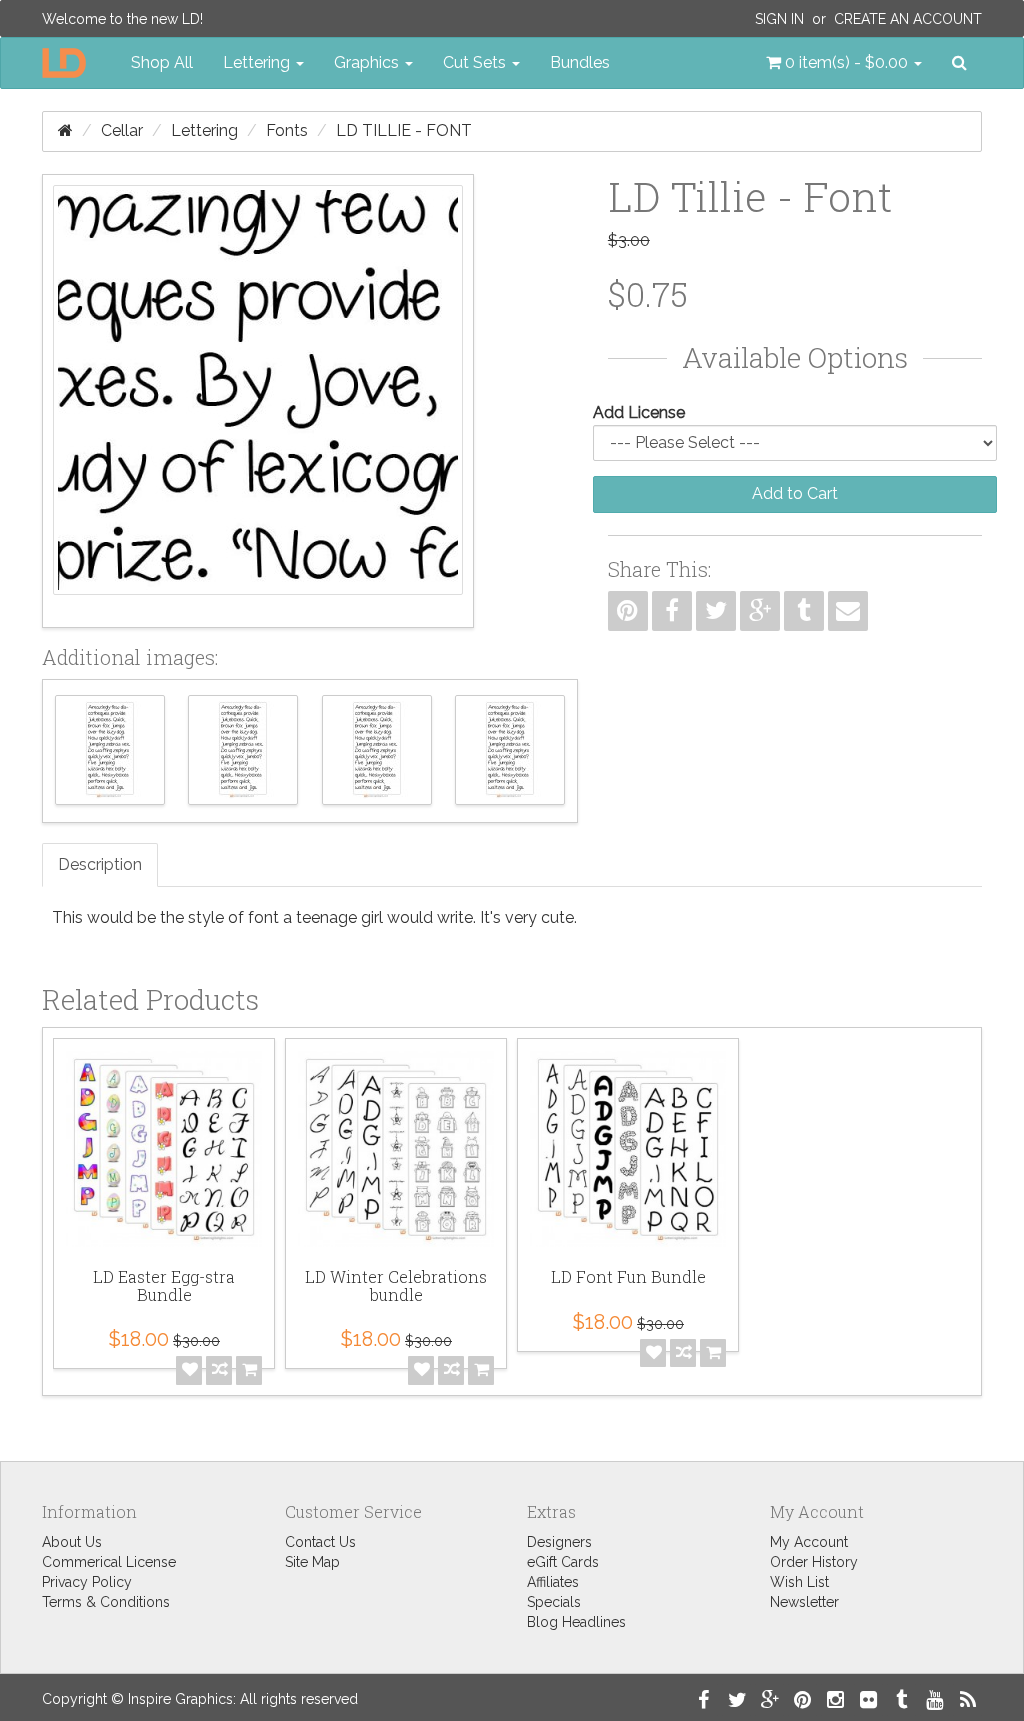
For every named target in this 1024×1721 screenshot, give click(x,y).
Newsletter (804, 1602)
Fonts (287, 130)
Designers (559, 1542)
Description (100, 864)
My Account (809, 1542)
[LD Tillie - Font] (258, 401)
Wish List (799, 1582)
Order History (814, 1562)
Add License (639, 412)
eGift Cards (563, 1562)
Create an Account (908, 19)
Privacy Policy (87, 1582)
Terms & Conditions (106, 1602)
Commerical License (109, 1562)
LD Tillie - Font (404, 130)
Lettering (204, 130)
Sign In (779, 19)
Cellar (122, 130)
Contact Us (320, 1542)
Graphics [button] (368, 62)
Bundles (580, 62)
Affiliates (553, 1582)
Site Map (312, 1562)
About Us (72, 1542)
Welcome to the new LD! (122, 19)
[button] (844, 63)
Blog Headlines (576, 1622)
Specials (554, 1602)
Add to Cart (795, 493)
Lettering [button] (258, 62)
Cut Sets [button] (476, 62)
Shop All (162, 62)
